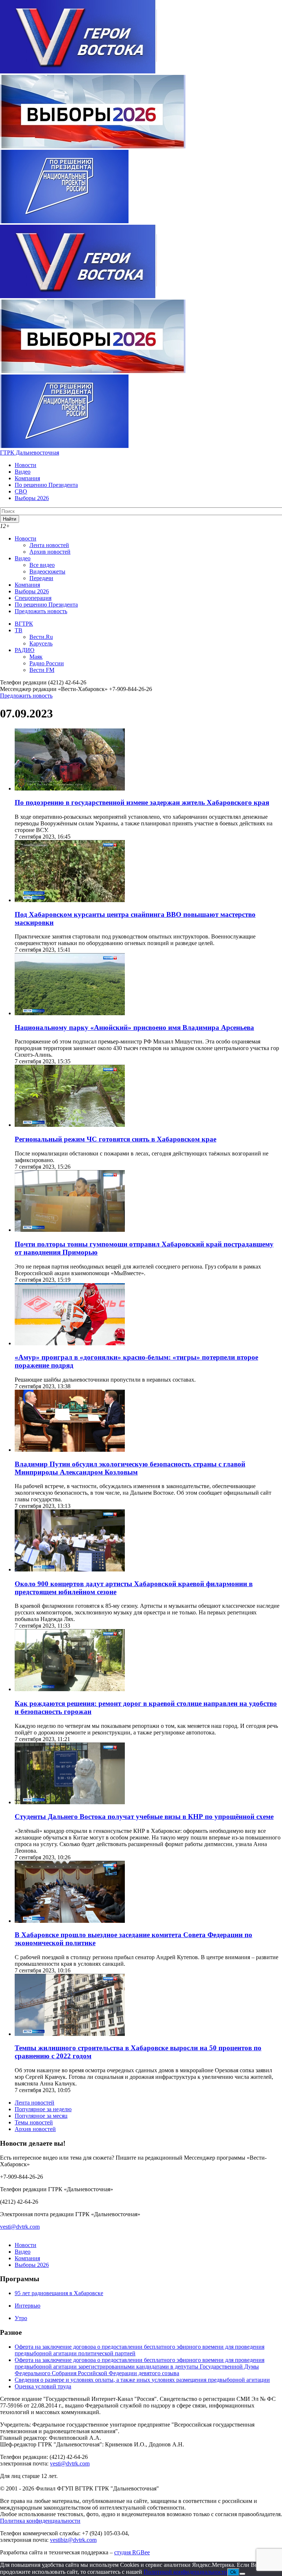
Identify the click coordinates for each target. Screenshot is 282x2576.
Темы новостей (34, 2122)
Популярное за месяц (41, 2116)
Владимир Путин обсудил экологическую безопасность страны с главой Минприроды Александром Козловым (130, 1468)
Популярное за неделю (43, 2109)
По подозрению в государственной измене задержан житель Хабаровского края (142, 802)
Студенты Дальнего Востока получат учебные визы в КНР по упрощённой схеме (144, 1817)
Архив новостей (50, 552)
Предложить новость (41, 611)
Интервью (28, 2306)
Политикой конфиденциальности (185, 2572)
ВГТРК (24, 624)
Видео (23, 472)
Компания (27, 478)
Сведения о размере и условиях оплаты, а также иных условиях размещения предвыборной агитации (142, 2380)
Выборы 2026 (32, 498)
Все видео (42, 565)
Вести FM (42, 670)
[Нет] (242, 2574)
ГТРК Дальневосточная (30, 453)
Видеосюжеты (47, 571)
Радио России (47, 663)
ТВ (19, 630)
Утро (21, 2318)
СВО (21, 491)
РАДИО (25, 650)
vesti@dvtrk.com (20, 2227)
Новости (26, 465)
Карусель (41, 643)
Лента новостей (49, 545)
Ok (233, 2572)
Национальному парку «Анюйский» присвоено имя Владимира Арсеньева (134, 1027)
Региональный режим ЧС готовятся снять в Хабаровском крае (115, 1139)
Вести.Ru (41, 637)
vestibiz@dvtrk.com (73, 2540)
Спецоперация (33, 598)
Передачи (41, 578)
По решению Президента (46, 485)
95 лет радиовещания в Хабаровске (59, 2293)
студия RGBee (132, 2552)
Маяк (36, 657)
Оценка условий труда (43, 2386)
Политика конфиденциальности (40, 2521)
